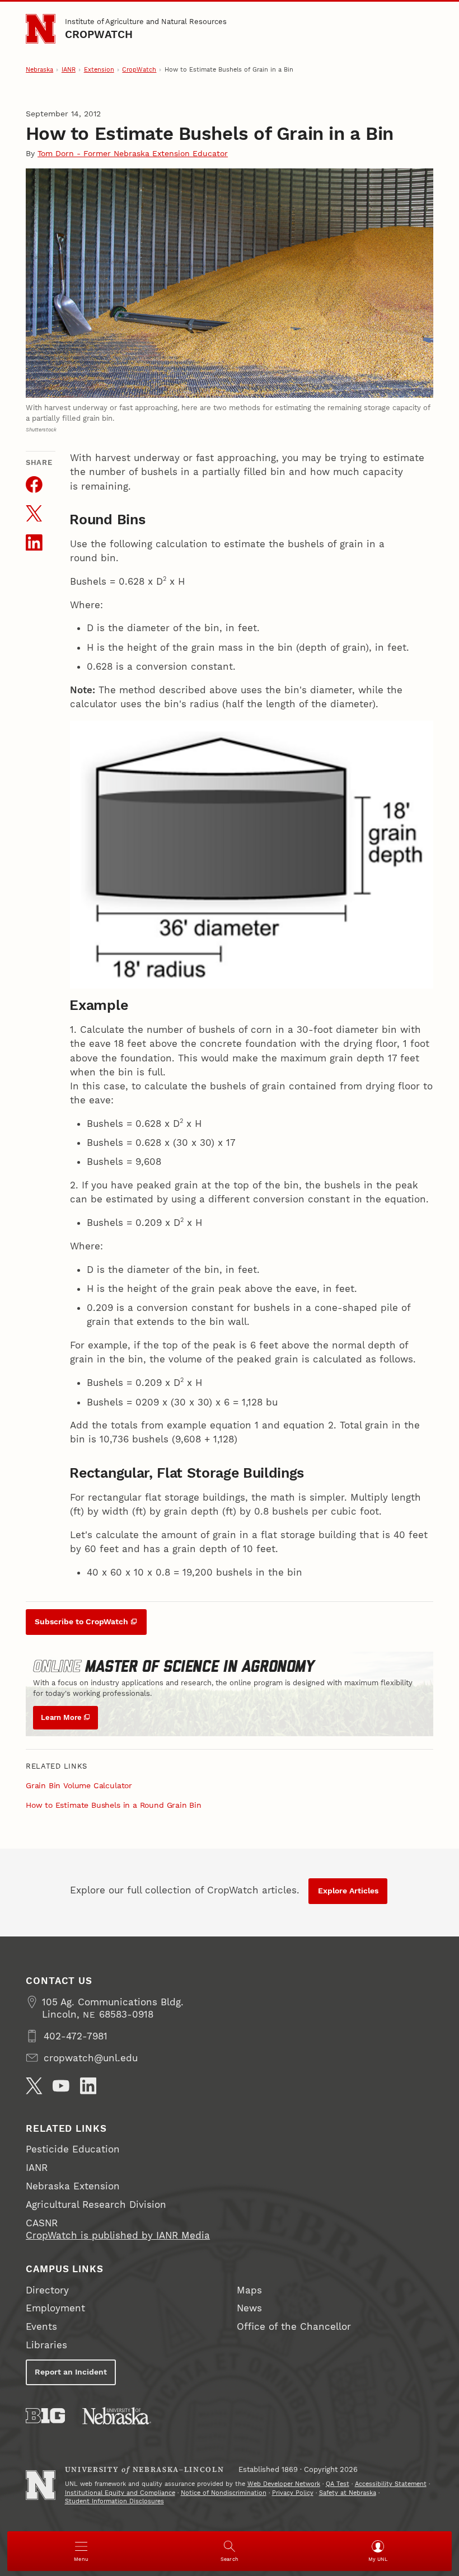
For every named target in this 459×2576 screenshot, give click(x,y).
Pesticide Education (73, 2149)
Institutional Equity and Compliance (120, 2493)
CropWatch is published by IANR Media (118, 2235)
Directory (47, 2290)
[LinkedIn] (88, 2086)
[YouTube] (61, 2086)
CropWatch (99, 34)
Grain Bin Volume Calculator (79, 1785)
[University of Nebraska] (117, 2416)
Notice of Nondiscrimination (224, 2493)
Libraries (46, 2345)
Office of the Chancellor (294, 2326)
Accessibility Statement (391, 2484)
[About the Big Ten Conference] (45, 2416)
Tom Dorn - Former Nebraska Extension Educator (133, 153)
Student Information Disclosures (114, 2501)
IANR (69, 70)
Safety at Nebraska (348, 2493)
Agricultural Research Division (96, 2204)
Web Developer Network (284, 2484)
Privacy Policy (293, 2493)
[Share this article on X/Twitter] (34, 514)
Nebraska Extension (73, 2186)
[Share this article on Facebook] (34, 485)
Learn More (61, 1717)
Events (41, 2326)
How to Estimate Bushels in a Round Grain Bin (114, 1805)
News (249, 2308)
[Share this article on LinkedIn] (34, 543)
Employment (55, 2308)
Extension (99, 70)
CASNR (42, 2223)
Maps (249, 2290)
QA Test (338, 2484)
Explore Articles (348, 1891)
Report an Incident (71, 2372)
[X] (34, 2086)
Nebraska (39, 70)
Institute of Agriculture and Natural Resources (146, 22)
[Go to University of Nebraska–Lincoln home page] (41, 29)
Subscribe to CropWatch (81, 1621)
